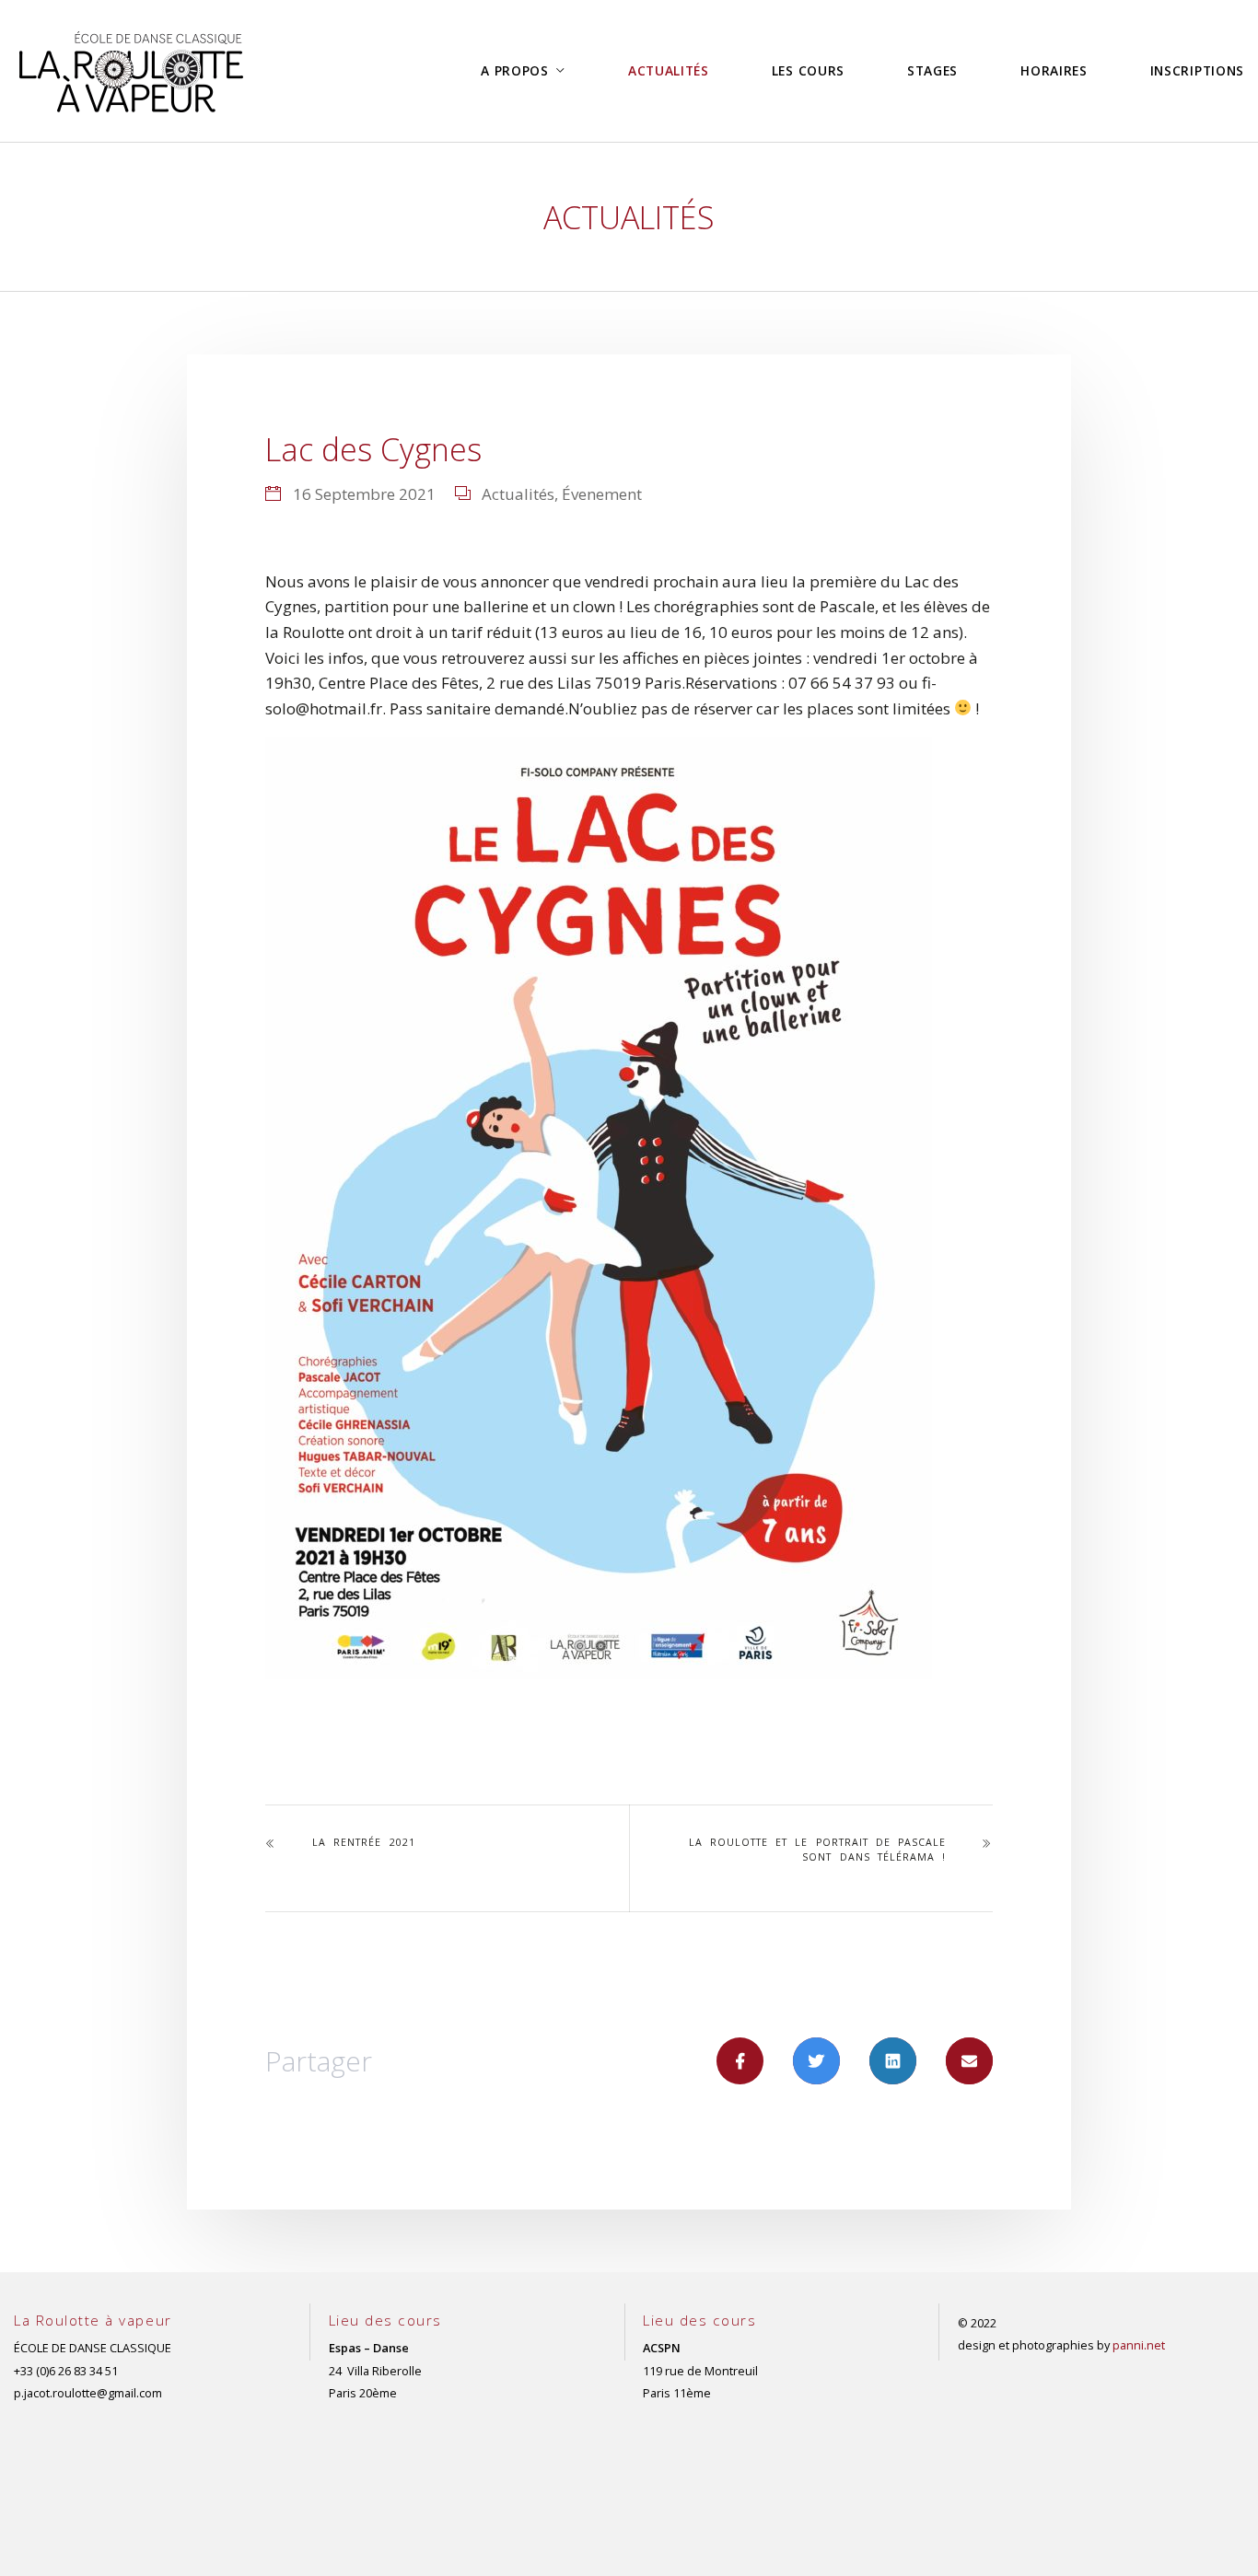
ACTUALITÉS (669, 70)
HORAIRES (1054, 70)
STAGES (932, 70)
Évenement (602, 494)
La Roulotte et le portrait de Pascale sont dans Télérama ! (817, 1850)
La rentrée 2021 (364, 1842)
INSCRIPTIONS (1197, 70)
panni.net (1139, 2345)
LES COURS (808, 70)
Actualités (518, 494)
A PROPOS (515, 70)
